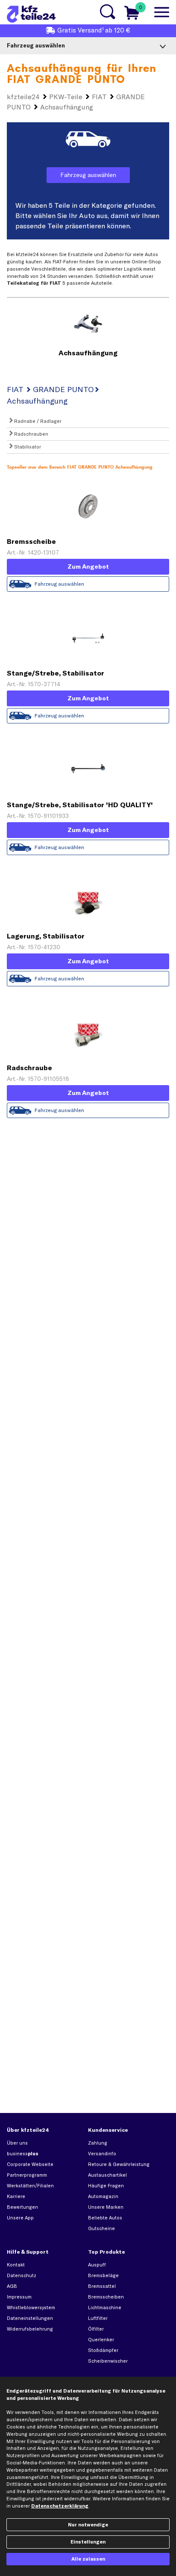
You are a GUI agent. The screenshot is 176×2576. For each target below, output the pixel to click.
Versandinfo (102, 2154)
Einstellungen (88, 2542)
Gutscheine (101, 2228)
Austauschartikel (107, 2175)
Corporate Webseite (30, 2164)
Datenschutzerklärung (60, 2506)
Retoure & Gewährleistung (119, 2164)
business (23, 2154)
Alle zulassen (88, 2559)
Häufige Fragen (106, 2186)
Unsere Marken (106, 2207)
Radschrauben (31, 434)
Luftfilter (98, 2318)
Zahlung (98, 2143)
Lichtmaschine (105, 2307)
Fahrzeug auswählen (88, 175)
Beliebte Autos (105, 2218)
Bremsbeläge (103, 2275)
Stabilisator (27, 447)
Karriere (16, 2196)
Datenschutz (22, 2275)
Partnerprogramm (27, 2175)
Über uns (17, 2143)
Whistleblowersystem (31, 2307)
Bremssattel (102, 2286)
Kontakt (16, 2265)
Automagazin (103, 2196)
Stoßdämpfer (103, 2350)
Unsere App (20, 2218)
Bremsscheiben (106, 2297)
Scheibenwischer (108, 2361)
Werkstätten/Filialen (30, 2186)
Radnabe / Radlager (37, 421)
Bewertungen (22, 2207)
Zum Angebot (88, 567)
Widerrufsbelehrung (30, 2329)
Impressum (19, 2297)
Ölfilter (96, 2329)
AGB (12, 2286)
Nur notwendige (88, 2525)
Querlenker (101, 2340)
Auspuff (97, 2265)
